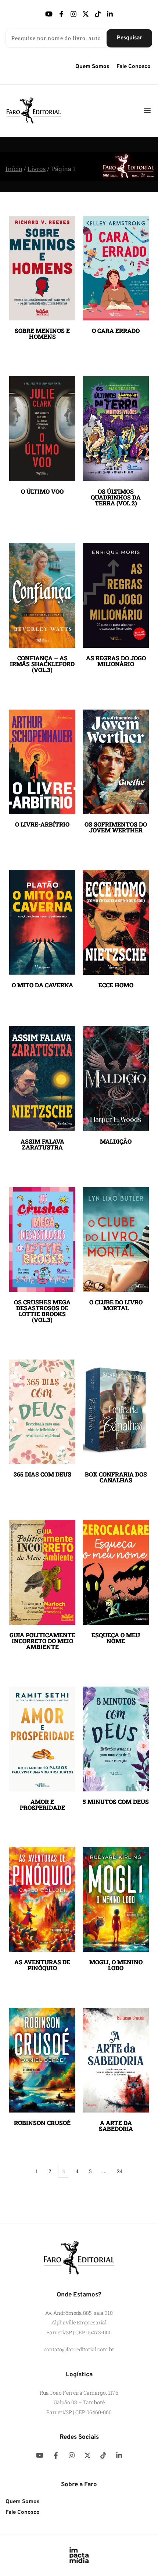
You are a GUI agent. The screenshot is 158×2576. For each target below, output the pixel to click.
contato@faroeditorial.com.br (79, 2349)
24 (120, 2171)
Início (14, 169)
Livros (37, 169)
